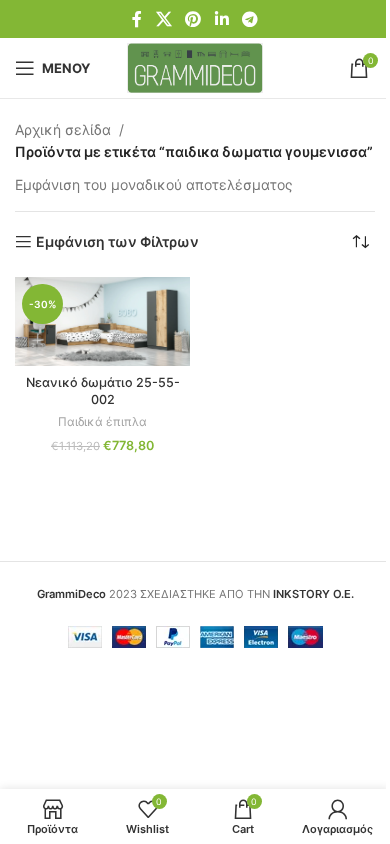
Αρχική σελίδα (63, 129)
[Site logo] (195, 66)
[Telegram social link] (249, 19)
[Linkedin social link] (221, 19)
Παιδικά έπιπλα (102, 421)
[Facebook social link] (137, 19)
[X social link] (163, 19)
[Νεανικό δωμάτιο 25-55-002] (102, 321)
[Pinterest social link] (193, 19)
